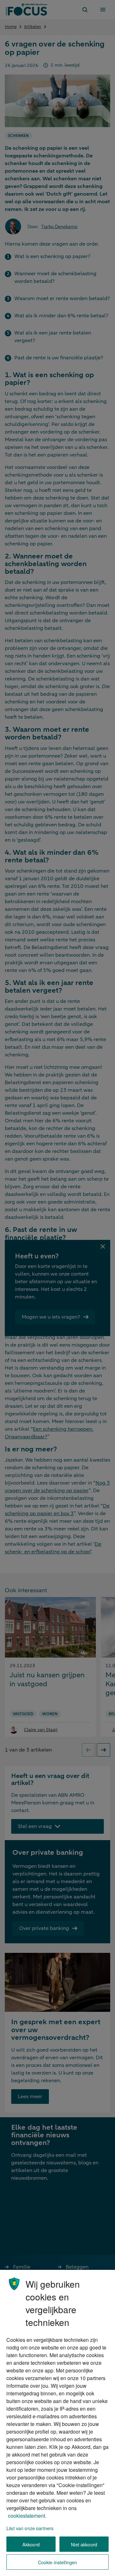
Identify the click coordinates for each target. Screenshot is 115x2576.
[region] (57, 2423)
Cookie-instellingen (58, 2562)
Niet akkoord (84, 2544)
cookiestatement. (27, 2516)
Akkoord (31, 2544)
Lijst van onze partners (30, 2528)
